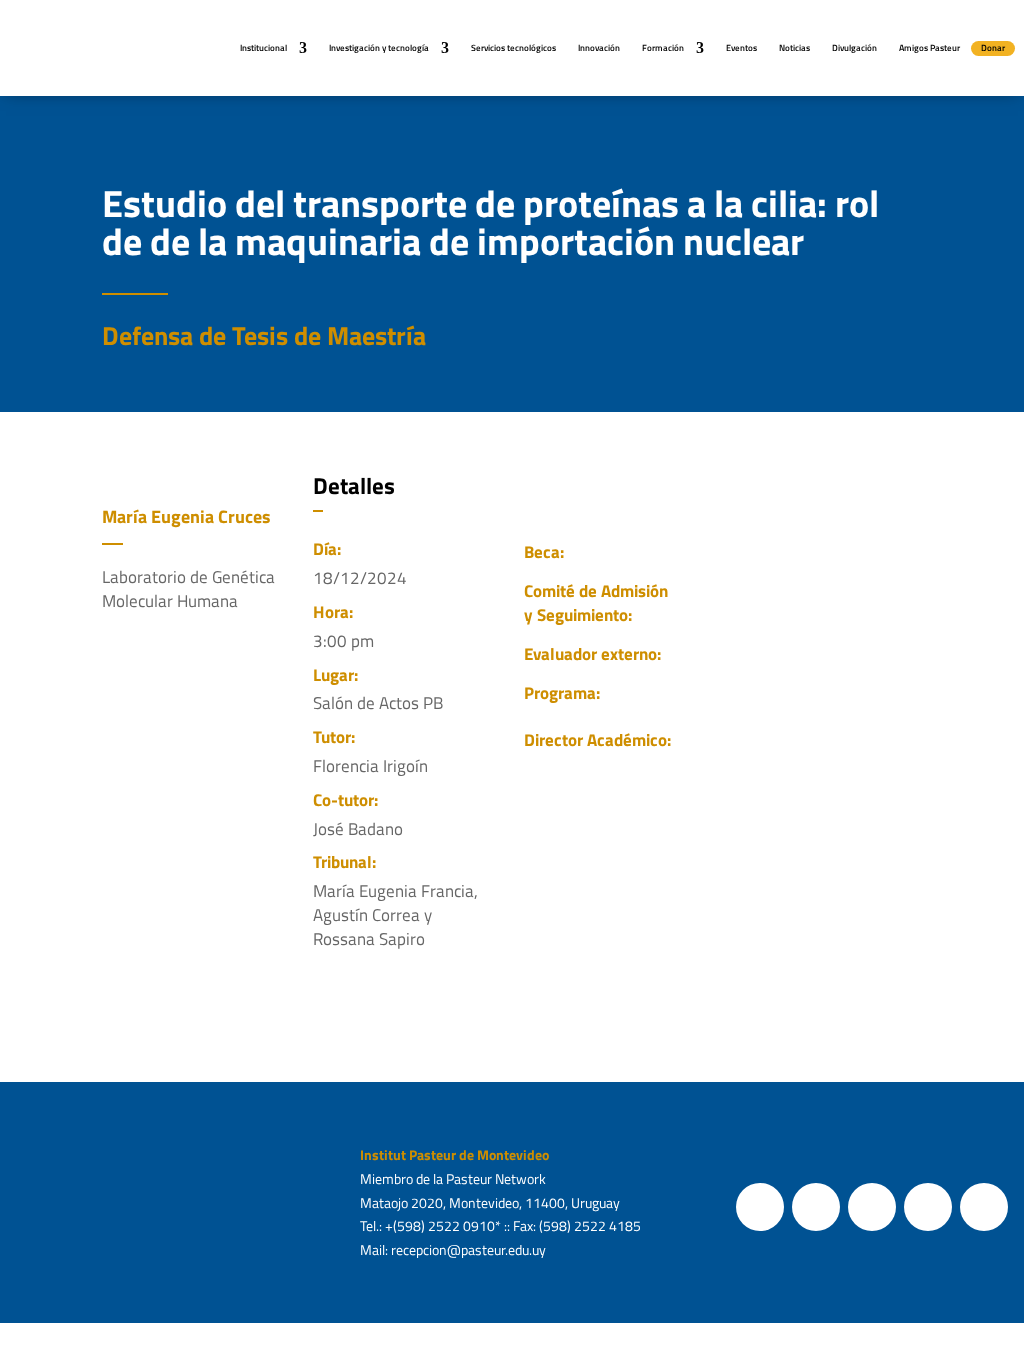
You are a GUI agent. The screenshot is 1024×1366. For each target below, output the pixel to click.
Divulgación (854, 47)
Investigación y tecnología (379, 47)
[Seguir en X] (816, 1207)
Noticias (794, 47)
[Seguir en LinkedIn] (984, 1207)
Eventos (741, 47)
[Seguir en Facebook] (760, 1207)
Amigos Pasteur (929, 47)
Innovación (599, 47)
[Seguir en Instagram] (872, 1207)
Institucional (263, 47)
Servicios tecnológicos (513, 47)
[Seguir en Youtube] (928, 1207)
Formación (663, 47)
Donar (993, 47)
